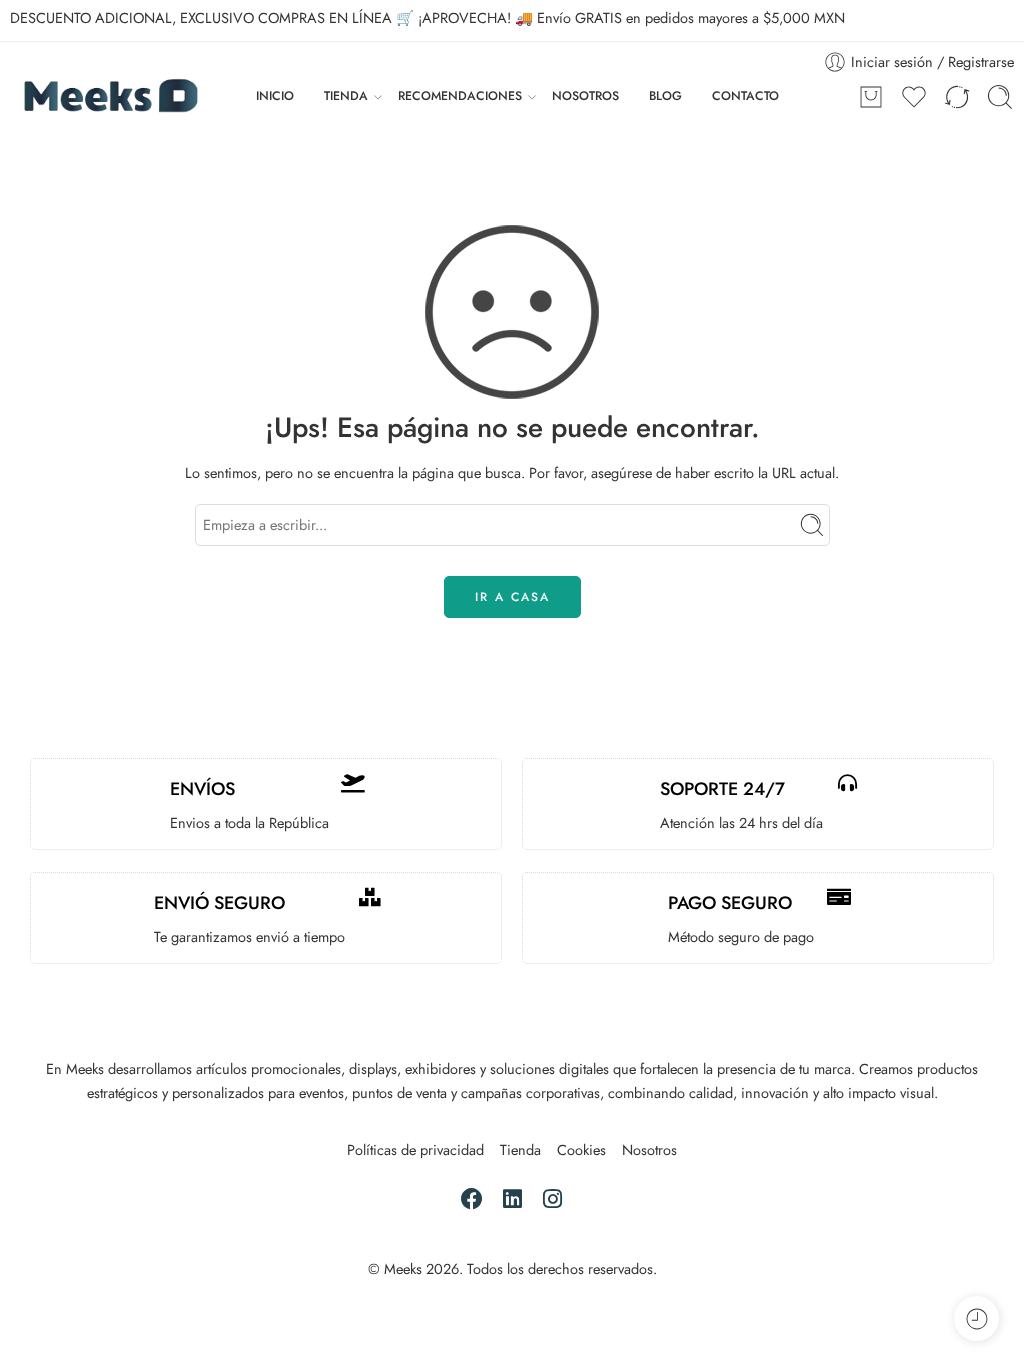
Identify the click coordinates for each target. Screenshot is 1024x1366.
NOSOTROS (585, 96)
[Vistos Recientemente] (976, 1318)
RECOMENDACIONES (460, 96)
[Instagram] (552, 1198)
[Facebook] (471, 1198)
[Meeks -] (109, 97)
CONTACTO (745, 96)
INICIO (275, 96)
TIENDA (346, 96)
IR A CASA (512, 597)
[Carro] (871, 97)
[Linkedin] (511, 1198)
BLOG (665, 96)
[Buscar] (1000, 97)
